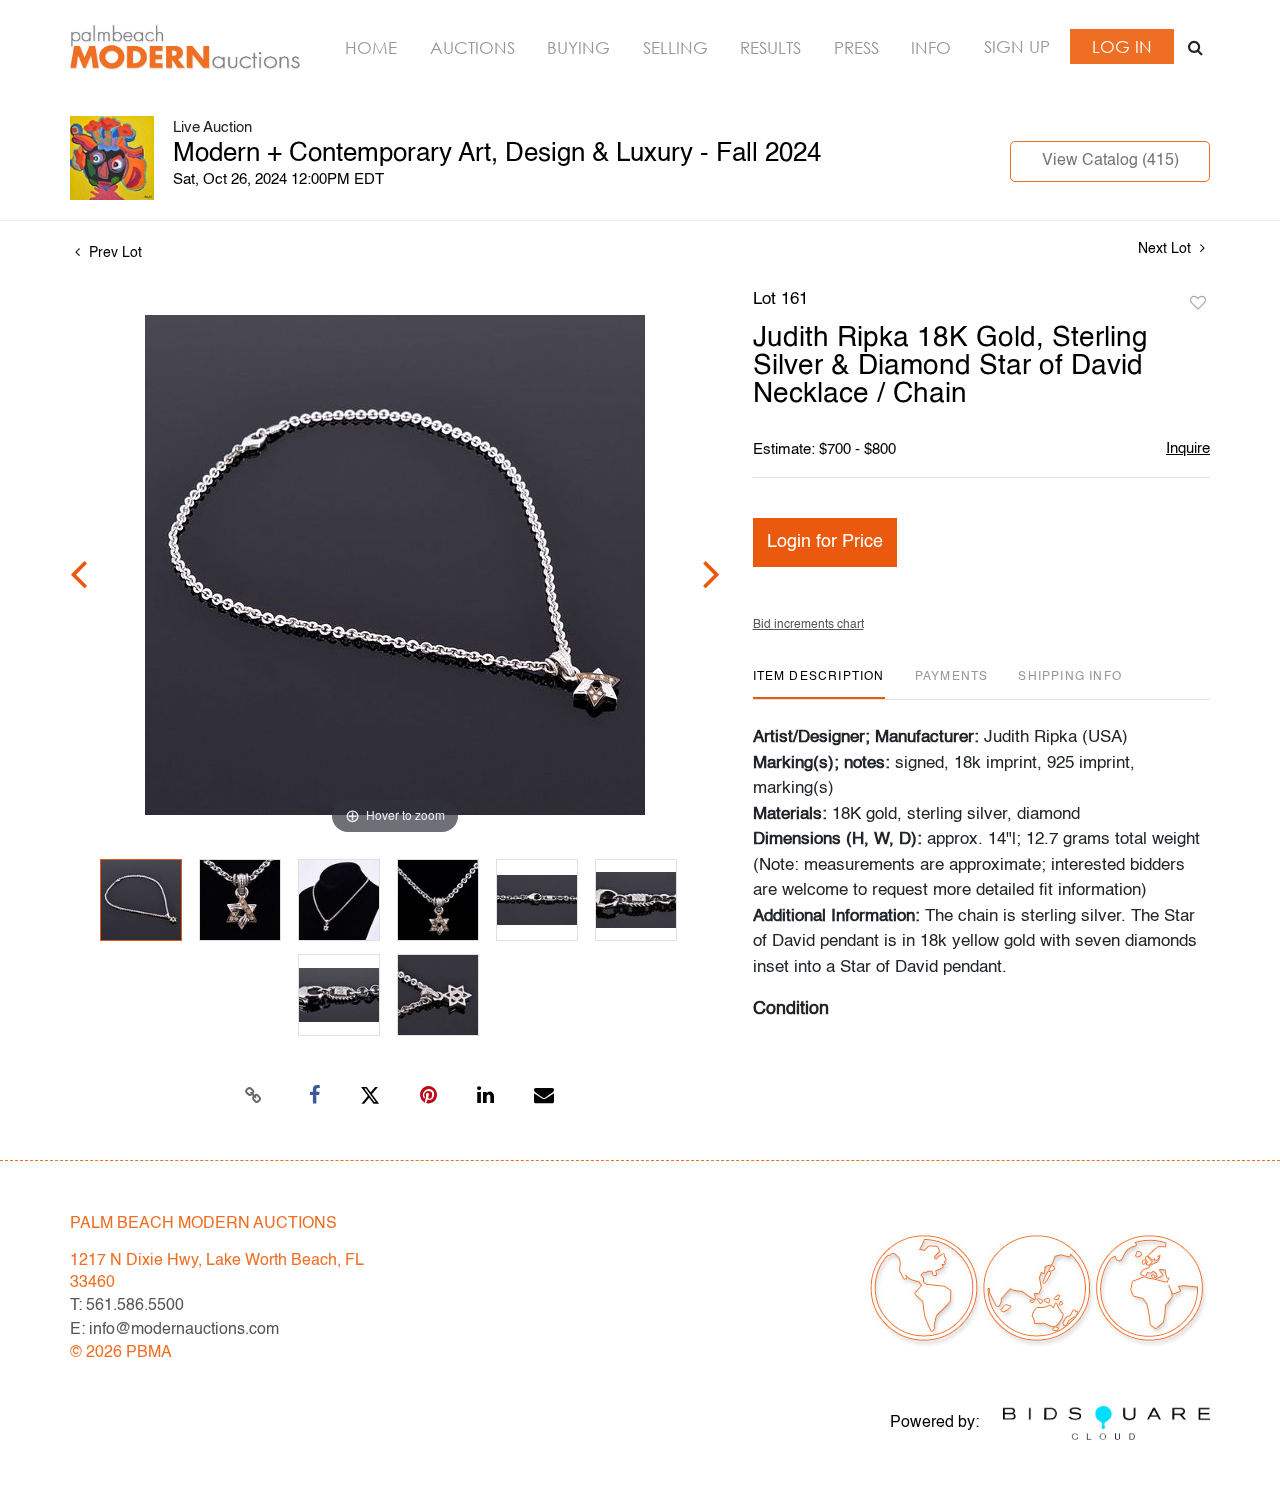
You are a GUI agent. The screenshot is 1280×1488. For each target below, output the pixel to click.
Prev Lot (113, 253)
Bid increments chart (808, 625)
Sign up (1017, 46)
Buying (578, 47)
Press (856, 47)
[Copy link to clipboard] (254, 1096)
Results (770, 47)
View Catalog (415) (1110, 161)
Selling (675, 47)
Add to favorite (1198, 304)
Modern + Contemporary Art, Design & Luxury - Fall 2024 (497, 154)
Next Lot (1166, 249)
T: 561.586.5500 (127, 1306)
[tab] (819, 684)
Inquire (1188, 448)
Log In (1122, 46)
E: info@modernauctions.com (174, 1330)
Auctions (472, 47)
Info (931, 47)
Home (371, 47)
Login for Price (825, 542)
